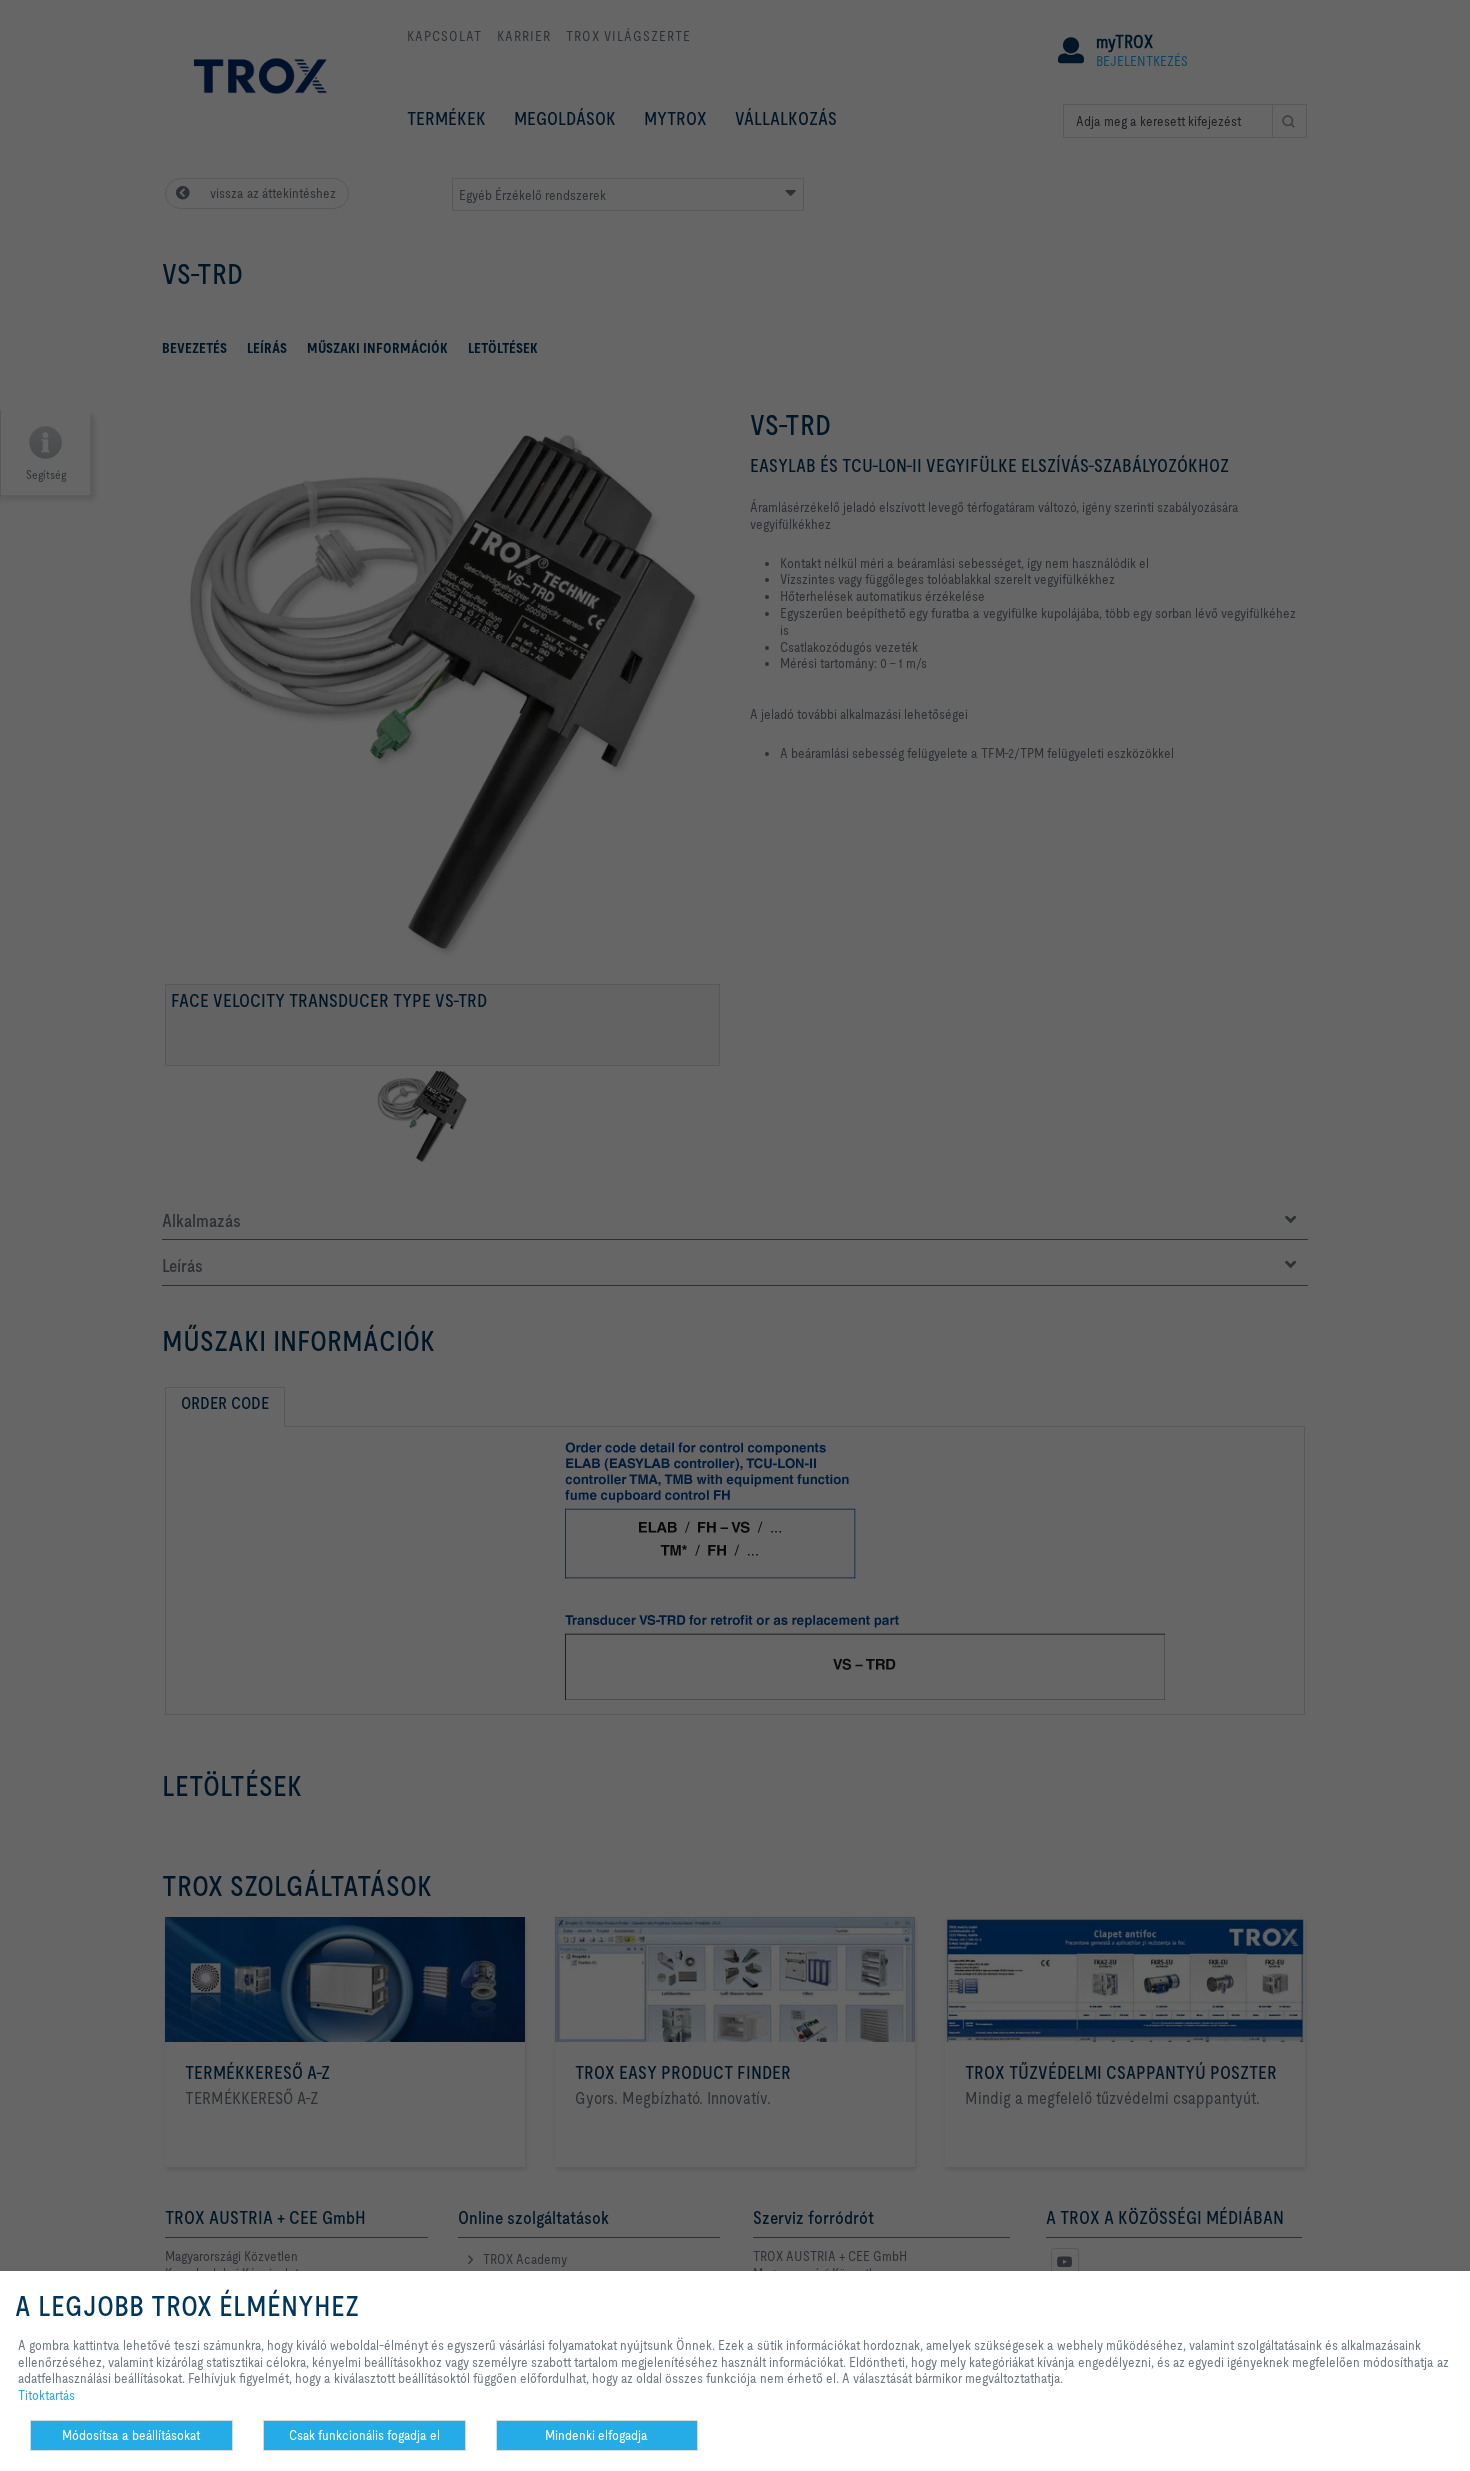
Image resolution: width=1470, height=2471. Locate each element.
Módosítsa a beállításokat (131, 2435)
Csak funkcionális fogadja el (364, 2435)
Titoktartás (46, 2395)
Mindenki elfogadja (596, 2435)
